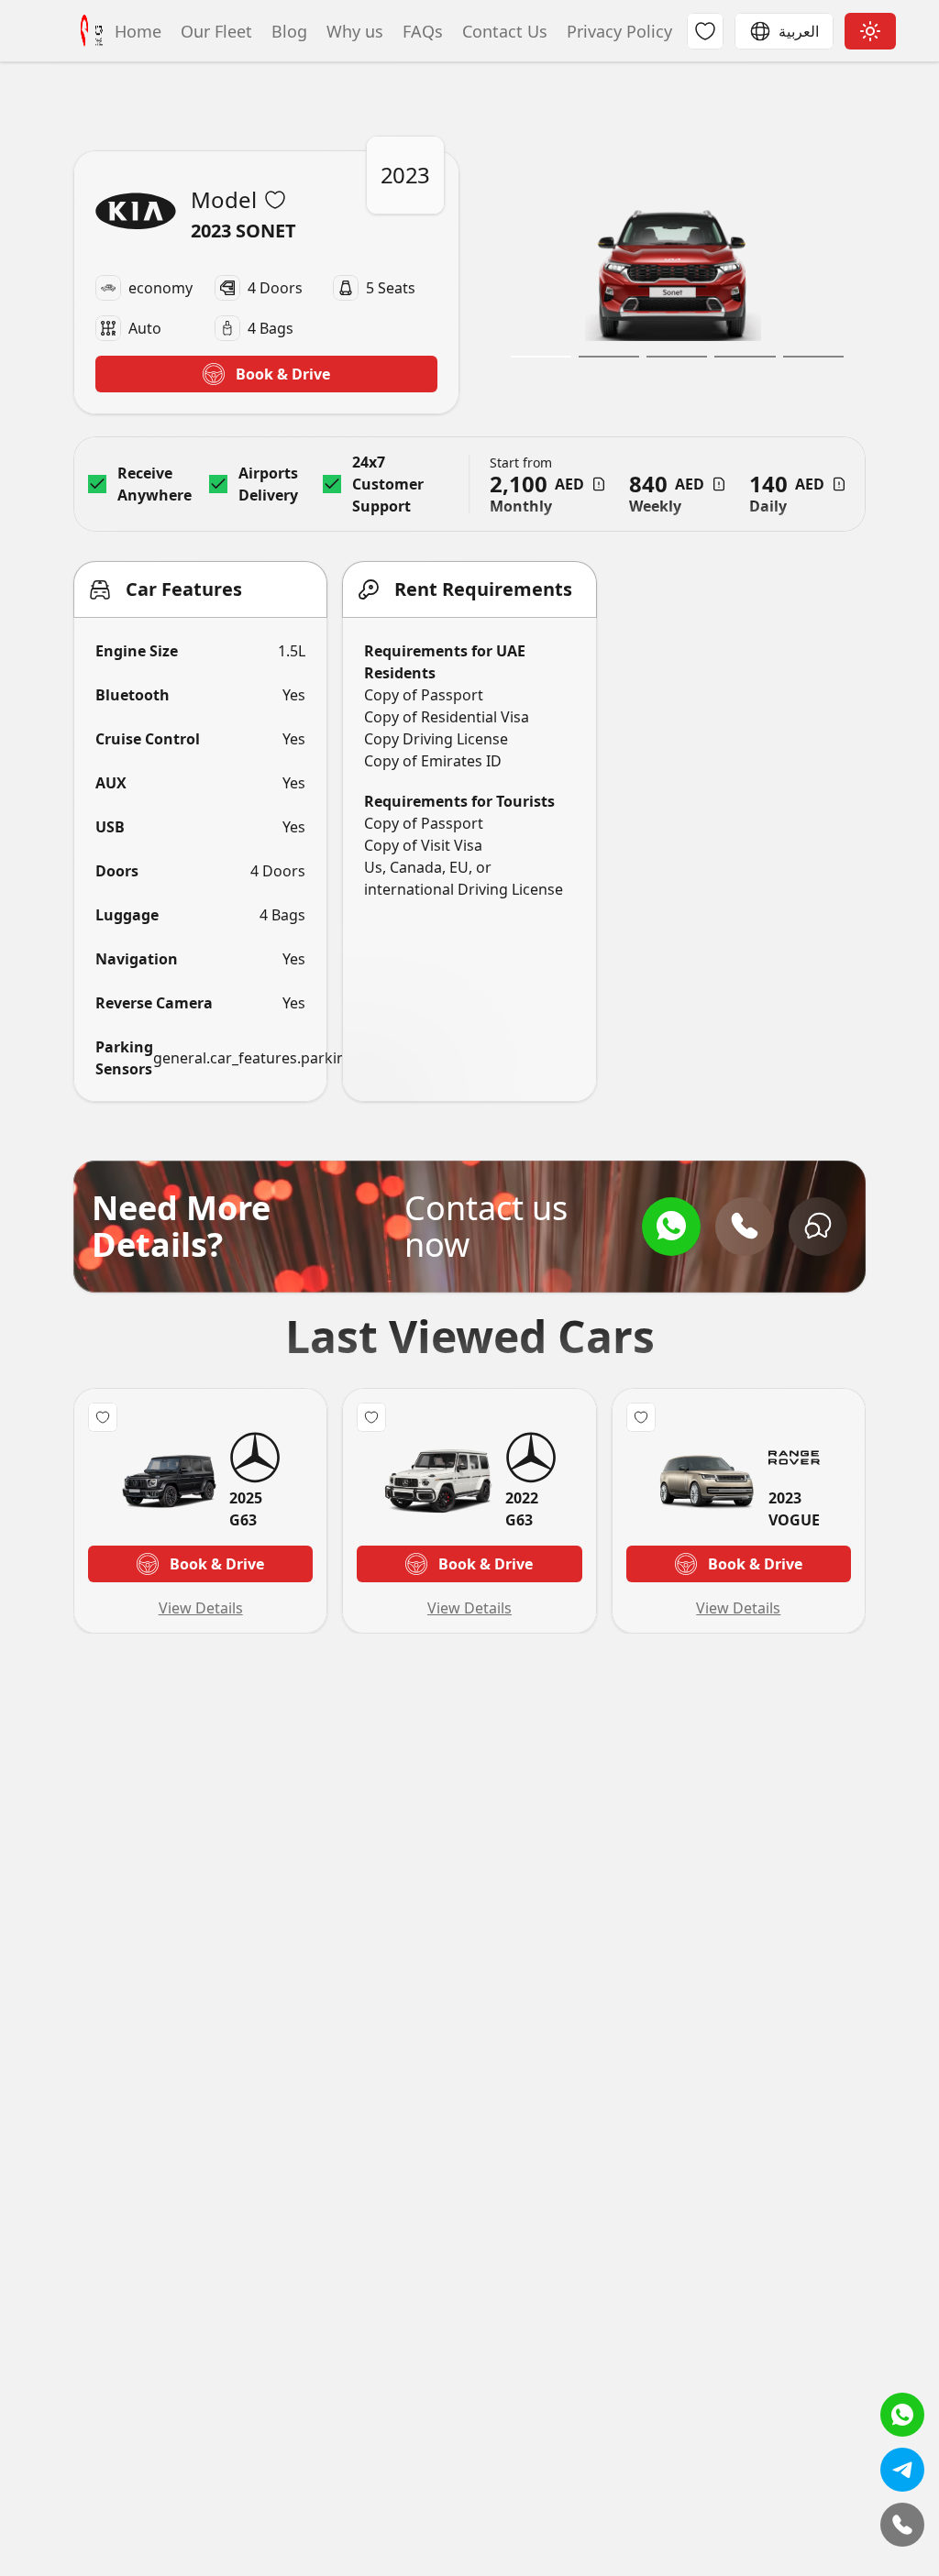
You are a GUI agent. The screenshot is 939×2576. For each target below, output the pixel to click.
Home (136, 31)
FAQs (420, 31)
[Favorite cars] (705, 31)
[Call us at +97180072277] (745, 1227)
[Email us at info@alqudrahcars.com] (818, 1227)
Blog (287, 31)
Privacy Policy (617, 31)
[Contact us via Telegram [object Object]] (902, 2470)
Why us (353, 31)
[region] (674, 282)
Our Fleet (214, 31)
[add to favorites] (275, 200)
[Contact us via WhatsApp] (671, 1227)
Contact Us (503, 31)
